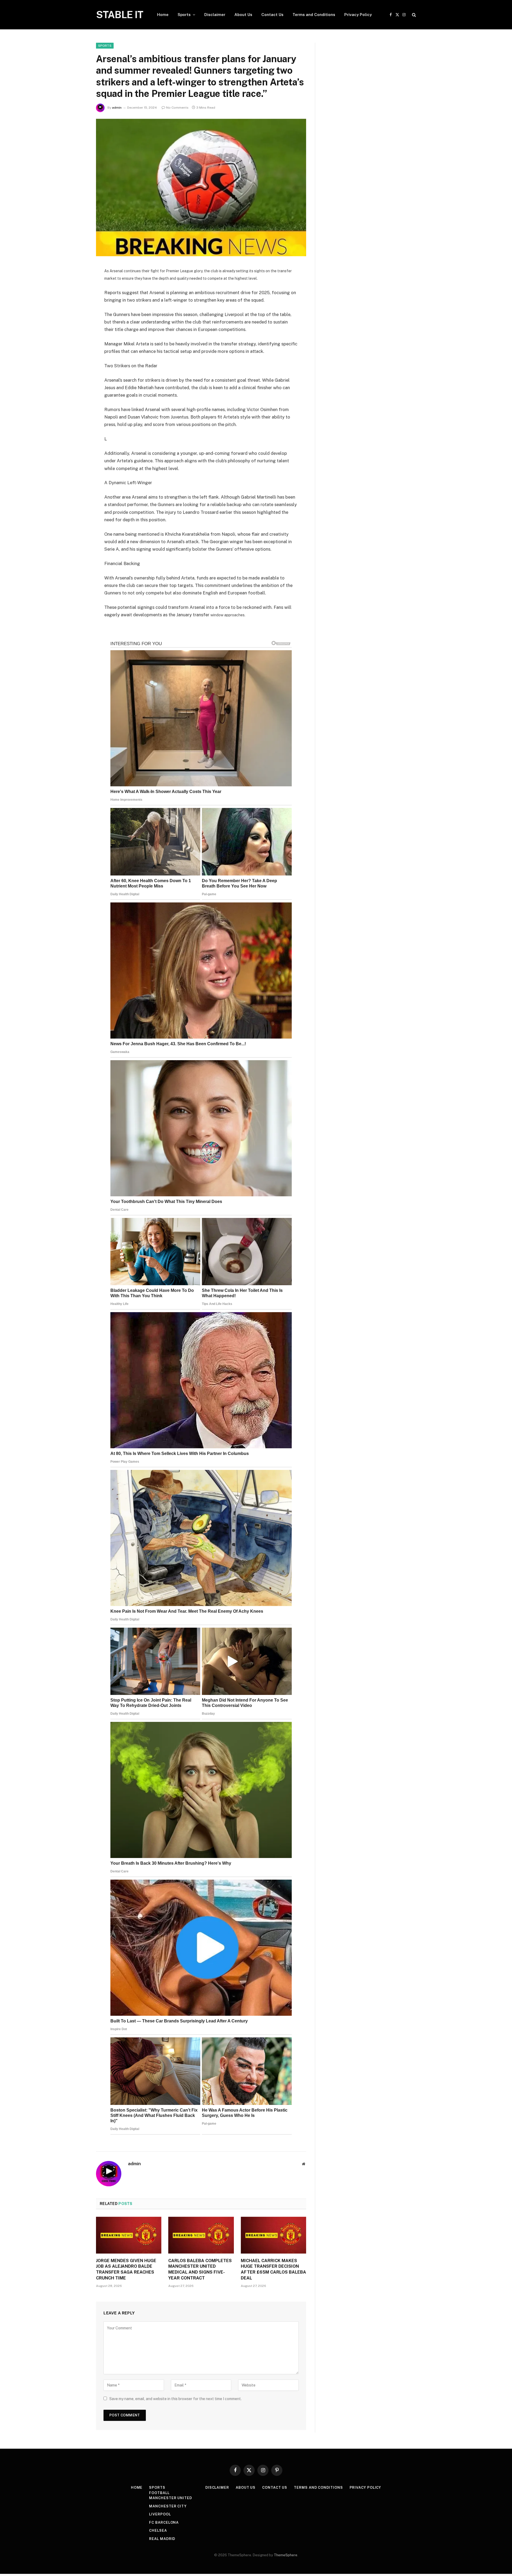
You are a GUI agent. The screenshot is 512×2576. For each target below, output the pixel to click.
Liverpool (160, 2514)
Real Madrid (162, 2539)
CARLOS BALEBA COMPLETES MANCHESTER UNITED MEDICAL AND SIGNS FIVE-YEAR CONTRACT (200, 2269)
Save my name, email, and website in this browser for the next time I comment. (175, 2399)
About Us (243, 15)
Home (163, 15)
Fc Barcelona (164, 2522)
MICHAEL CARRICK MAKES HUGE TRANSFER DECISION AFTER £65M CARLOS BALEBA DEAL (273, 2269)
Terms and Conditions (314, 15)
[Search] (413, 15)
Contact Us (272, 15)
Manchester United (170, 2498)
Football (159, 2493)
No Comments (177, 108)
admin (117, 108)
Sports (184, 15)
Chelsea (158, 2530)
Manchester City (168, 2506)
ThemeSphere (286, 2555)
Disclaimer (215, 15)
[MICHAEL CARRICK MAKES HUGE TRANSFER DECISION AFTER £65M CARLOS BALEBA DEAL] (273, 2235)
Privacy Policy (358, 15)
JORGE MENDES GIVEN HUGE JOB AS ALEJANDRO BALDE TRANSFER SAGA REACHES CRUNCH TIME (126, 2269)
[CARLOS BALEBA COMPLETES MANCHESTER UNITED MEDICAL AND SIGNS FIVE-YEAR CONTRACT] (201, 2235)
